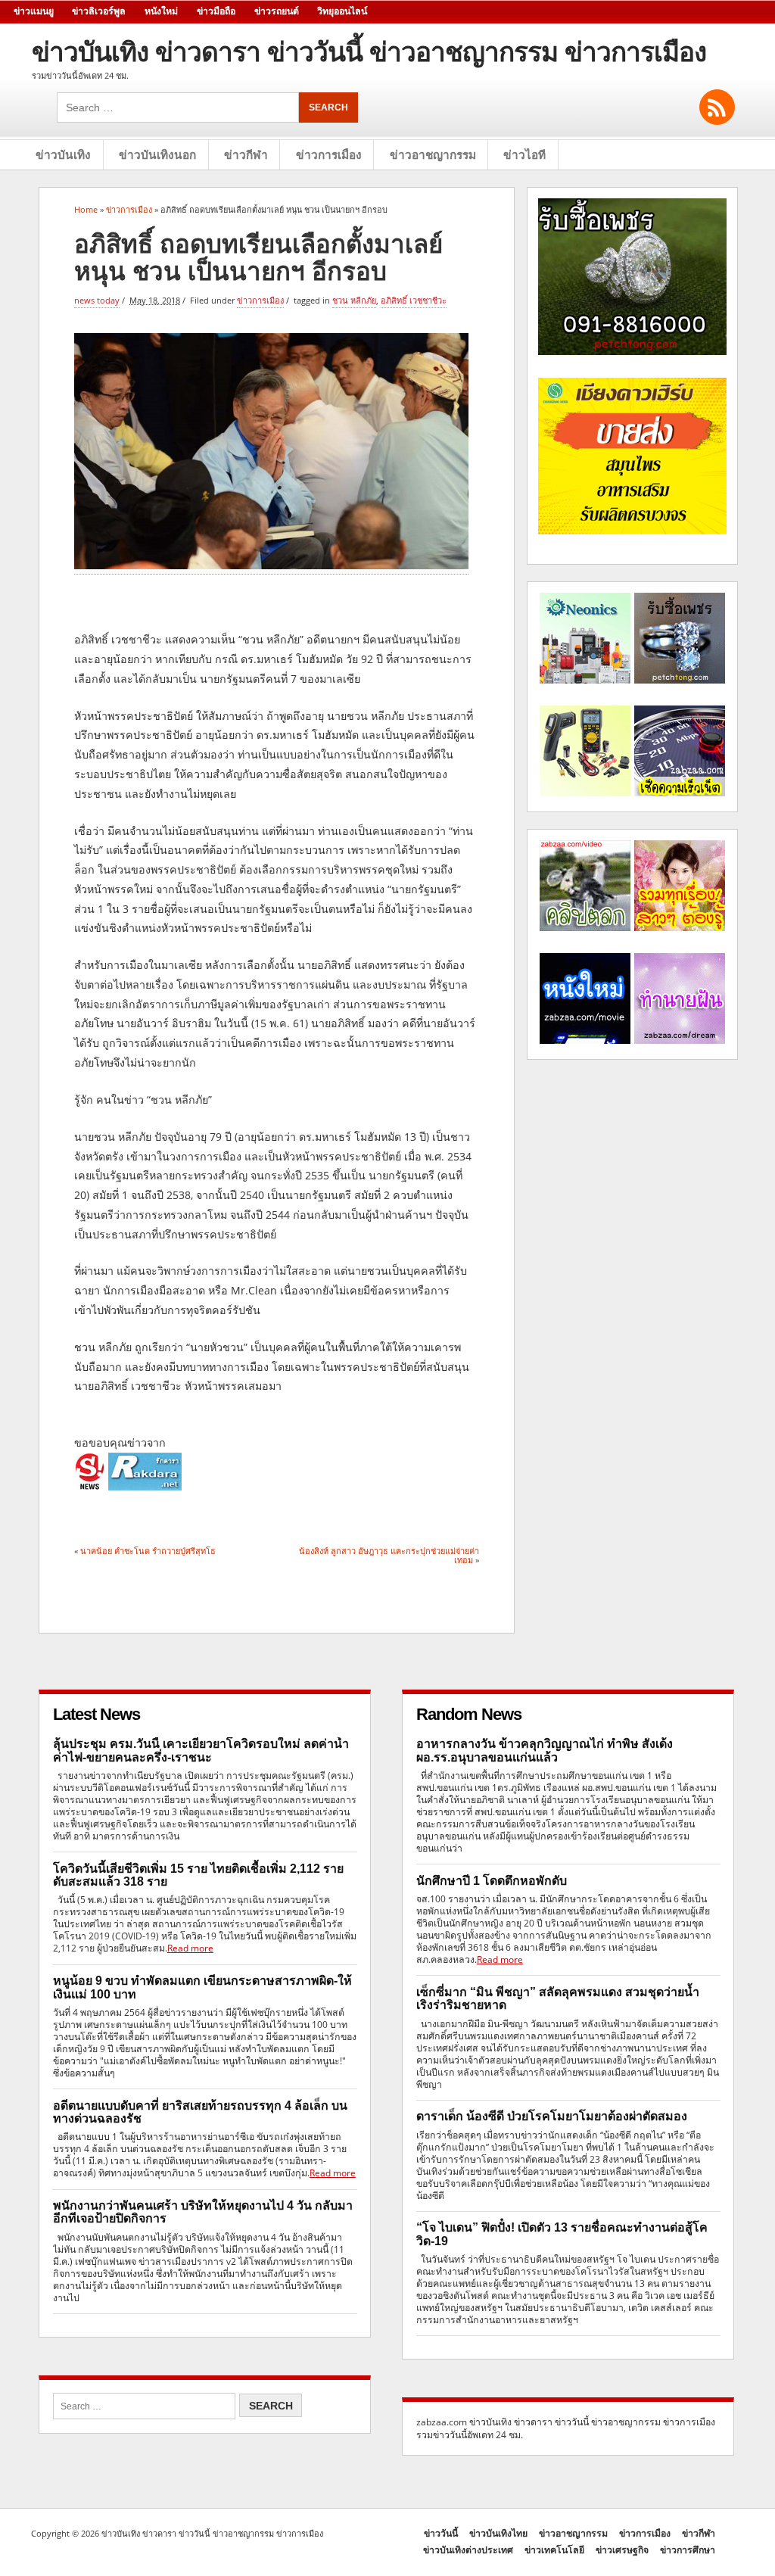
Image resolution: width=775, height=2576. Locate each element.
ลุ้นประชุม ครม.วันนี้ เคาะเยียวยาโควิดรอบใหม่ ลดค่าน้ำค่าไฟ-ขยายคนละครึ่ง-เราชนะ (201, 1750)
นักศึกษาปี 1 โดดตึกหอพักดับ (492, 1881)
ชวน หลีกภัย (354, 300)
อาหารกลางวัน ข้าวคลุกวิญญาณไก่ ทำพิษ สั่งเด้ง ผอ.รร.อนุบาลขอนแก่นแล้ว (545, 1750)
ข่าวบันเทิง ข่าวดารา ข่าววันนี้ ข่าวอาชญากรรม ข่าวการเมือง (369, 52)
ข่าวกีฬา (246, 155)
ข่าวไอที (524, 155)
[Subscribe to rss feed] (717, 107)
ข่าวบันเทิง (63, 155)
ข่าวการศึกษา (688, 2550)
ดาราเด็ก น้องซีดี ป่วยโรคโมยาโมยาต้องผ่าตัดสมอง (552, 2116)
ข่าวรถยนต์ (277, 11)
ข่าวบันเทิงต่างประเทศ (468, 2550)
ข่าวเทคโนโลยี (554, 2550)
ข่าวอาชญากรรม (433, 155)
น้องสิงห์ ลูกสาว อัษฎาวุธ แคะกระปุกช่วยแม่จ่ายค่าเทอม (389, 1555)
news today (97, 300)
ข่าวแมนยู (34, 11)
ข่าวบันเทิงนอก (157, 155)
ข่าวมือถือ (216, 11)
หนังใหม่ (161, 11)
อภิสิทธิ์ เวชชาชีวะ (414, 300)
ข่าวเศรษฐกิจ (622, 2550)
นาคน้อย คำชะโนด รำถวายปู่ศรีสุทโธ (148, 1551)
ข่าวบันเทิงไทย (498, 2533)
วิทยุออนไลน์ (342, 11)
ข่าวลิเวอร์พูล (99, 11)
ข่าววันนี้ (441, 2533)
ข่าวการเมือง (329, 155)
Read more (190, 1948)
